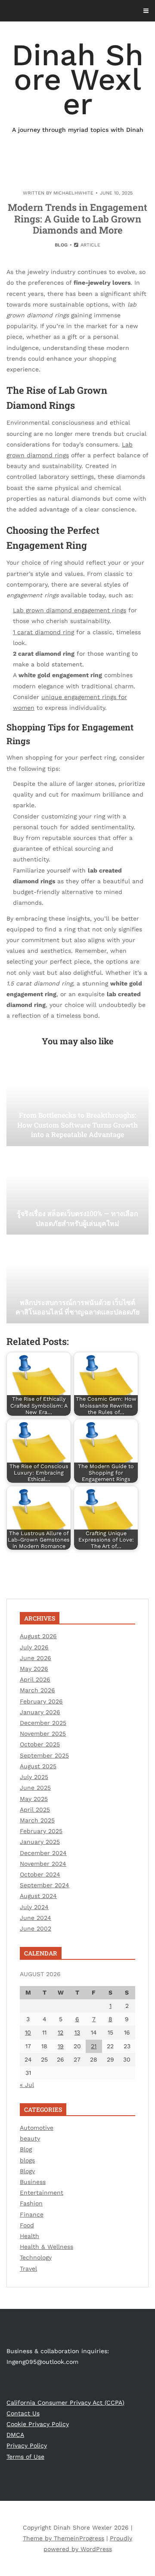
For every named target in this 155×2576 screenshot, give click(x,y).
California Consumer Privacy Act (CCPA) (65, 2403)
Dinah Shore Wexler (77, 85)
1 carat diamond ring (43, 632)
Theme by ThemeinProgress (64, 2538)
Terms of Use (25, 2457)
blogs (27, 2160)
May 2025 (34, 1799)
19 (61, 2046)
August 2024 (38, 1896)
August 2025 (38, 1766)
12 (60, 2032)
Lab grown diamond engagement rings (70, 610)
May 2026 (34, 1669)
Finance (32, 2214)
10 (28, 2032)
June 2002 (36, 1928)
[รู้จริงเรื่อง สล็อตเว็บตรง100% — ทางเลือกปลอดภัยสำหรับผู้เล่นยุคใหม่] (77, 1192)
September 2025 (44, 1755)
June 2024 (36, 1918)
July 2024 (34, 1907)
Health (29, 2236)
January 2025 (40, 1842)
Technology (36, 2257)
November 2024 (43, 1864)
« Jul (27, 2085)
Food (27, 2225)
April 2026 (35, 1679)
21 (94, 2046)
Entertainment (42, 2193)
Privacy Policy (27, 2445)
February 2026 (41, 1701)
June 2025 (35, 1788)
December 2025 (43, 1723)
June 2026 (36, 1658)
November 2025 (43, 1734)
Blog (61, 245)
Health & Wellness (46, 2247)
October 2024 (40, 1874)
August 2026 (38, 1636)
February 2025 (41, 1831)
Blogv (27, 2171)
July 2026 (34, 1647)
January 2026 (40, 1712)
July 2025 (34, 1777)
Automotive (37, 2128)
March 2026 (37, 1690)
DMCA (15, 2435)
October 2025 (40, 1744)
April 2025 (35, 1810)
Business (33, 2182)
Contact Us (23, 2413)
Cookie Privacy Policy (38, 2424)
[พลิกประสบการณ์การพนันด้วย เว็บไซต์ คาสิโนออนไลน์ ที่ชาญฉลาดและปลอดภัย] (77, 1280)
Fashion (31, 2203)
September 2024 (45, 1885)
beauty (30, 2138)
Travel (28, 2269)
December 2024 (43, 1853)
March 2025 (37, 1820)
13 (77, 2032)
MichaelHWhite (73, 193)
